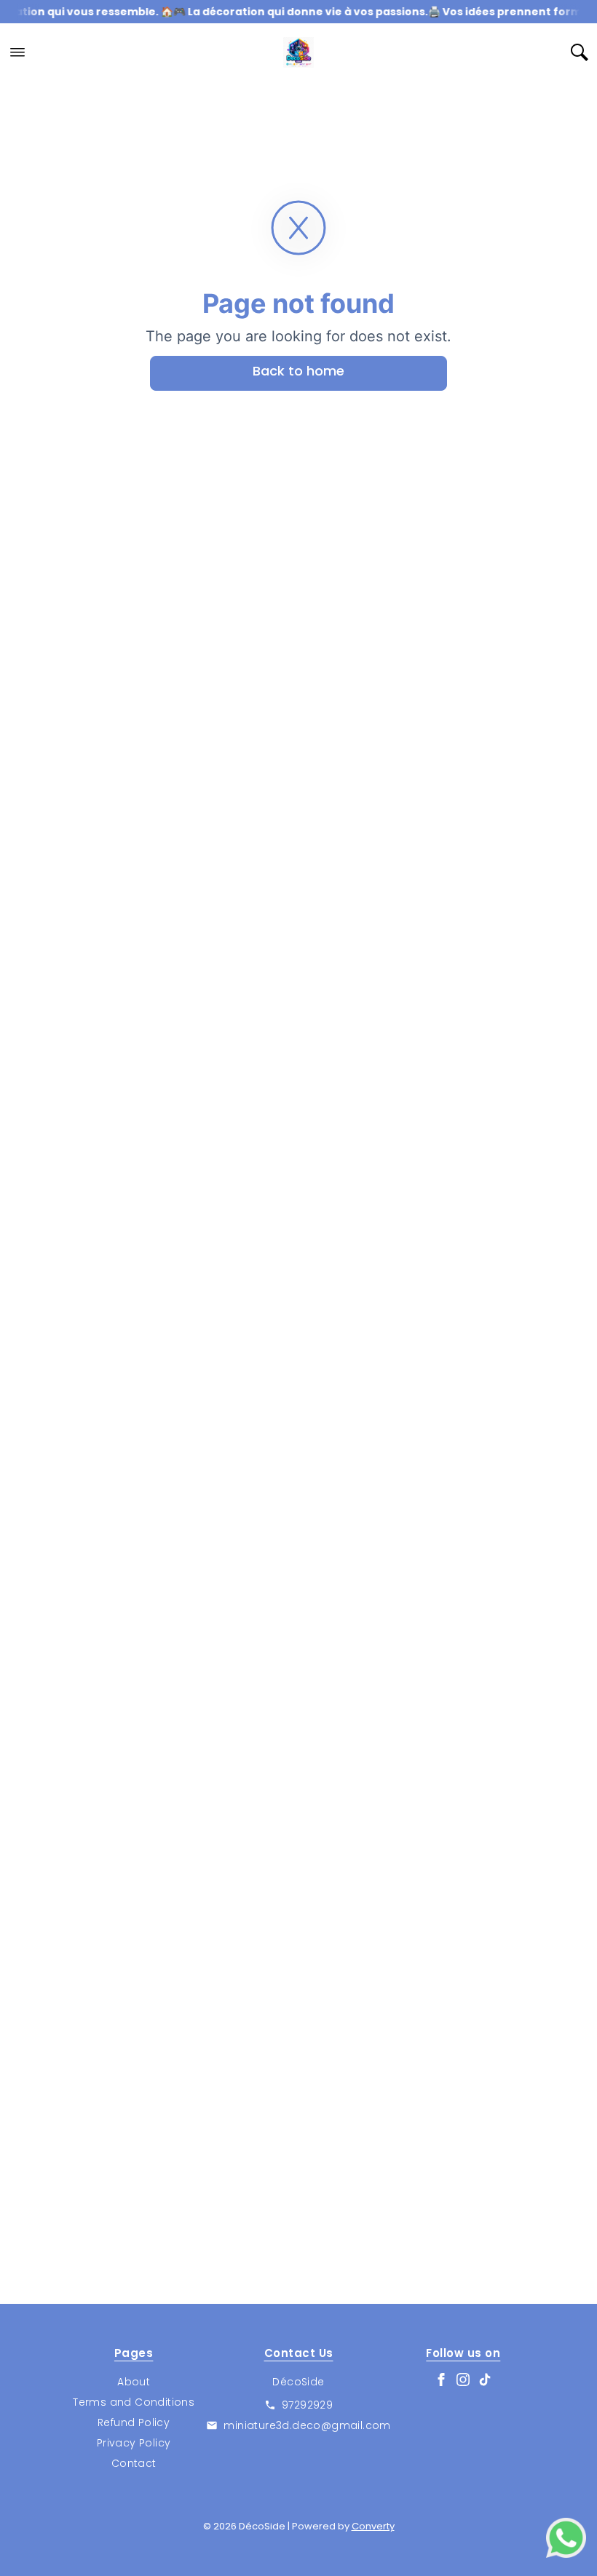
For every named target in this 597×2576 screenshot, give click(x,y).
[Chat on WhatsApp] (566, 2538)
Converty (373, 2526)
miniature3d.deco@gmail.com (307, 2425)
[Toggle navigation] (17, 52)
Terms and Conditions (134, 2402)
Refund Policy (134, 2422)
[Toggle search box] (580, 52)
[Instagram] (463, 2380)
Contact (134, 2463)
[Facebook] (441, 2380)
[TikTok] (485, 2380)
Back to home (298, 371)
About (134, 2382)
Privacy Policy (134, 2443)
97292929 (307, 2405)
